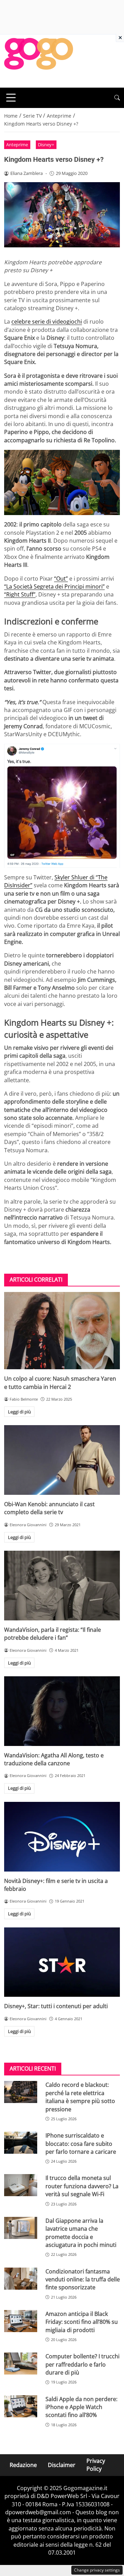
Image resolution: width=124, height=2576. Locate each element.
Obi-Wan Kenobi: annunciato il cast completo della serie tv (49, 1508)
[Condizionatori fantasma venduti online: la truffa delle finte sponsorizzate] (21, 2279)
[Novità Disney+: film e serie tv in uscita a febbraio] (62, 1837)
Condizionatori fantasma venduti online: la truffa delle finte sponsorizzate (83, 2279)
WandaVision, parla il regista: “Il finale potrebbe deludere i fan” (53, 1634)
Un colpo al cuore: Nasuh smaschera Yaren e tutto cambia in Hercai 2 (60, 1383)
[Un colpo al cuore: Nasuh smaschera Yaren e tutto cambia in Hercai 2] (62, 1331)
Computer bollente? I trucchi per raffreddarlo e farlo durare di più (82, 2364)
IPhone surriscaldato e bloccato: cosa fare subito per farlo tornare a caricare (81, 2144)
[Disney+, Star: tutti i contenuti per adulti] (62, 1962)
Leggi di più (19, 1412)
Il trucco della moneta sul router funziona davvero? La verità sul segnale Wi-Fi (82, 2186)
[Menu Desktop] (11, 98)
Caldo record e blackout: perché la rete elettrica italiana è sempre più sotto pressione (80, 2097)
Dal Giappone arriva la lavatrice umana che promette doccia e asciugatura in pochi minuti (81, 2233)
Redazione (23, 2465)
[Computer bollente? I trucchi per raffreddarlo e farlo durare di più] (21, 2363)
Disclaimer (62, 2465)
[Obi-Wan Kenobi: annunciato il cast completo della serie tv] (62, 1460)
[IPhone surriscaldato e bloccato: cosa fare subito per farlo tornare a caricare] (21, 2143)
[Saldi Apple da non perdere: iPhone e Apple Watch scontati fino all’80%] (21, 2406)
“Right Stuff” (20, 594)
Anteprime (17, 145)
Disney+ (46, 145)
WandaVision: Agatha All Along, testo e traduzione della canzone (54, 1759)
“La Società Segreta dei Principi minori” (54, 586)
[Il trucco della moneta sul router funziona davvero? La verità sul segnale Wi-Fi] (21, 2185)
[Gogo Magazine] (39, 60)
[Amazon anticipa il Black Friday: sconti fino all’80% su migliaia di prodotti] (21, 2321)
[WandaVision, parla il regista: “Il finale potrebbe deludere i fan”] (62, 1586)
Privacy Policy (96, 2465)
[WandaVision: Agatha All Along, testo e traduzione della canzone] (62, 1711)
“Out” (61, 579)
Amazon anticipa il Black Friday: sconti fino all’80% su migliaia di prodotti (82, 2322)
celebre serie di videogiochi (47, 322)
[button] (117, 98)
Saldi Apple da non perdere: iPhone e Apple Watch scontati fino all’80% (81, 2407)
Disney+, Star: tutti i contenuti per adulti (56, 2006)
